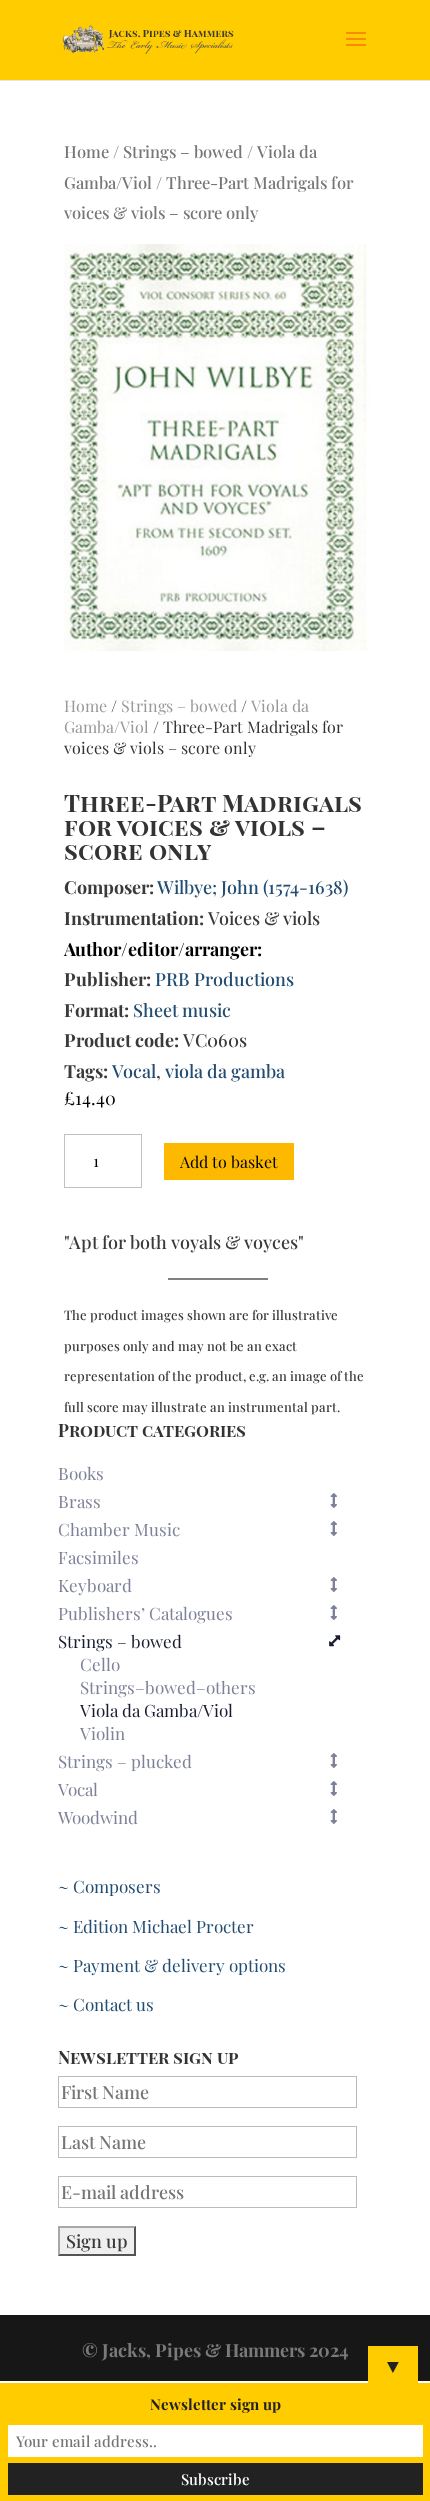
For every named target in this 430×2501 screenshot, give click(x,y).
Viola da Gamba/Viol (156, 1711)
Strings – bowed (183, 151)
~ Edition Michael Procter (156, 1926)
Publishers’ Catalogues (145, 1613)
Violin (102, 1734)
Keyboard (95, 1585)
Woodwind (98, 1817)
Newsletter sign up (215, 2404)
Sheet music (182, 1010)
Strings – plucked (125, 1761)
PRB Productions (224, 979)
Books (81, 1473)
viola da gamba (225, 1071)
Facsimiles (98, 1557)
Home (86, 151)
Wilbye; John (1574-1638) (252, 887)
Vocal (134, 1071)
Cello (100, 1665)
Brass (79, 1501)
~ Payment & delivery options (172, 1965)
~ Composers (109, 1886)
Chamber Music (119, 1529)
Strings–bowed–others (168, 1688)
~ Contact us (106, 2004)
